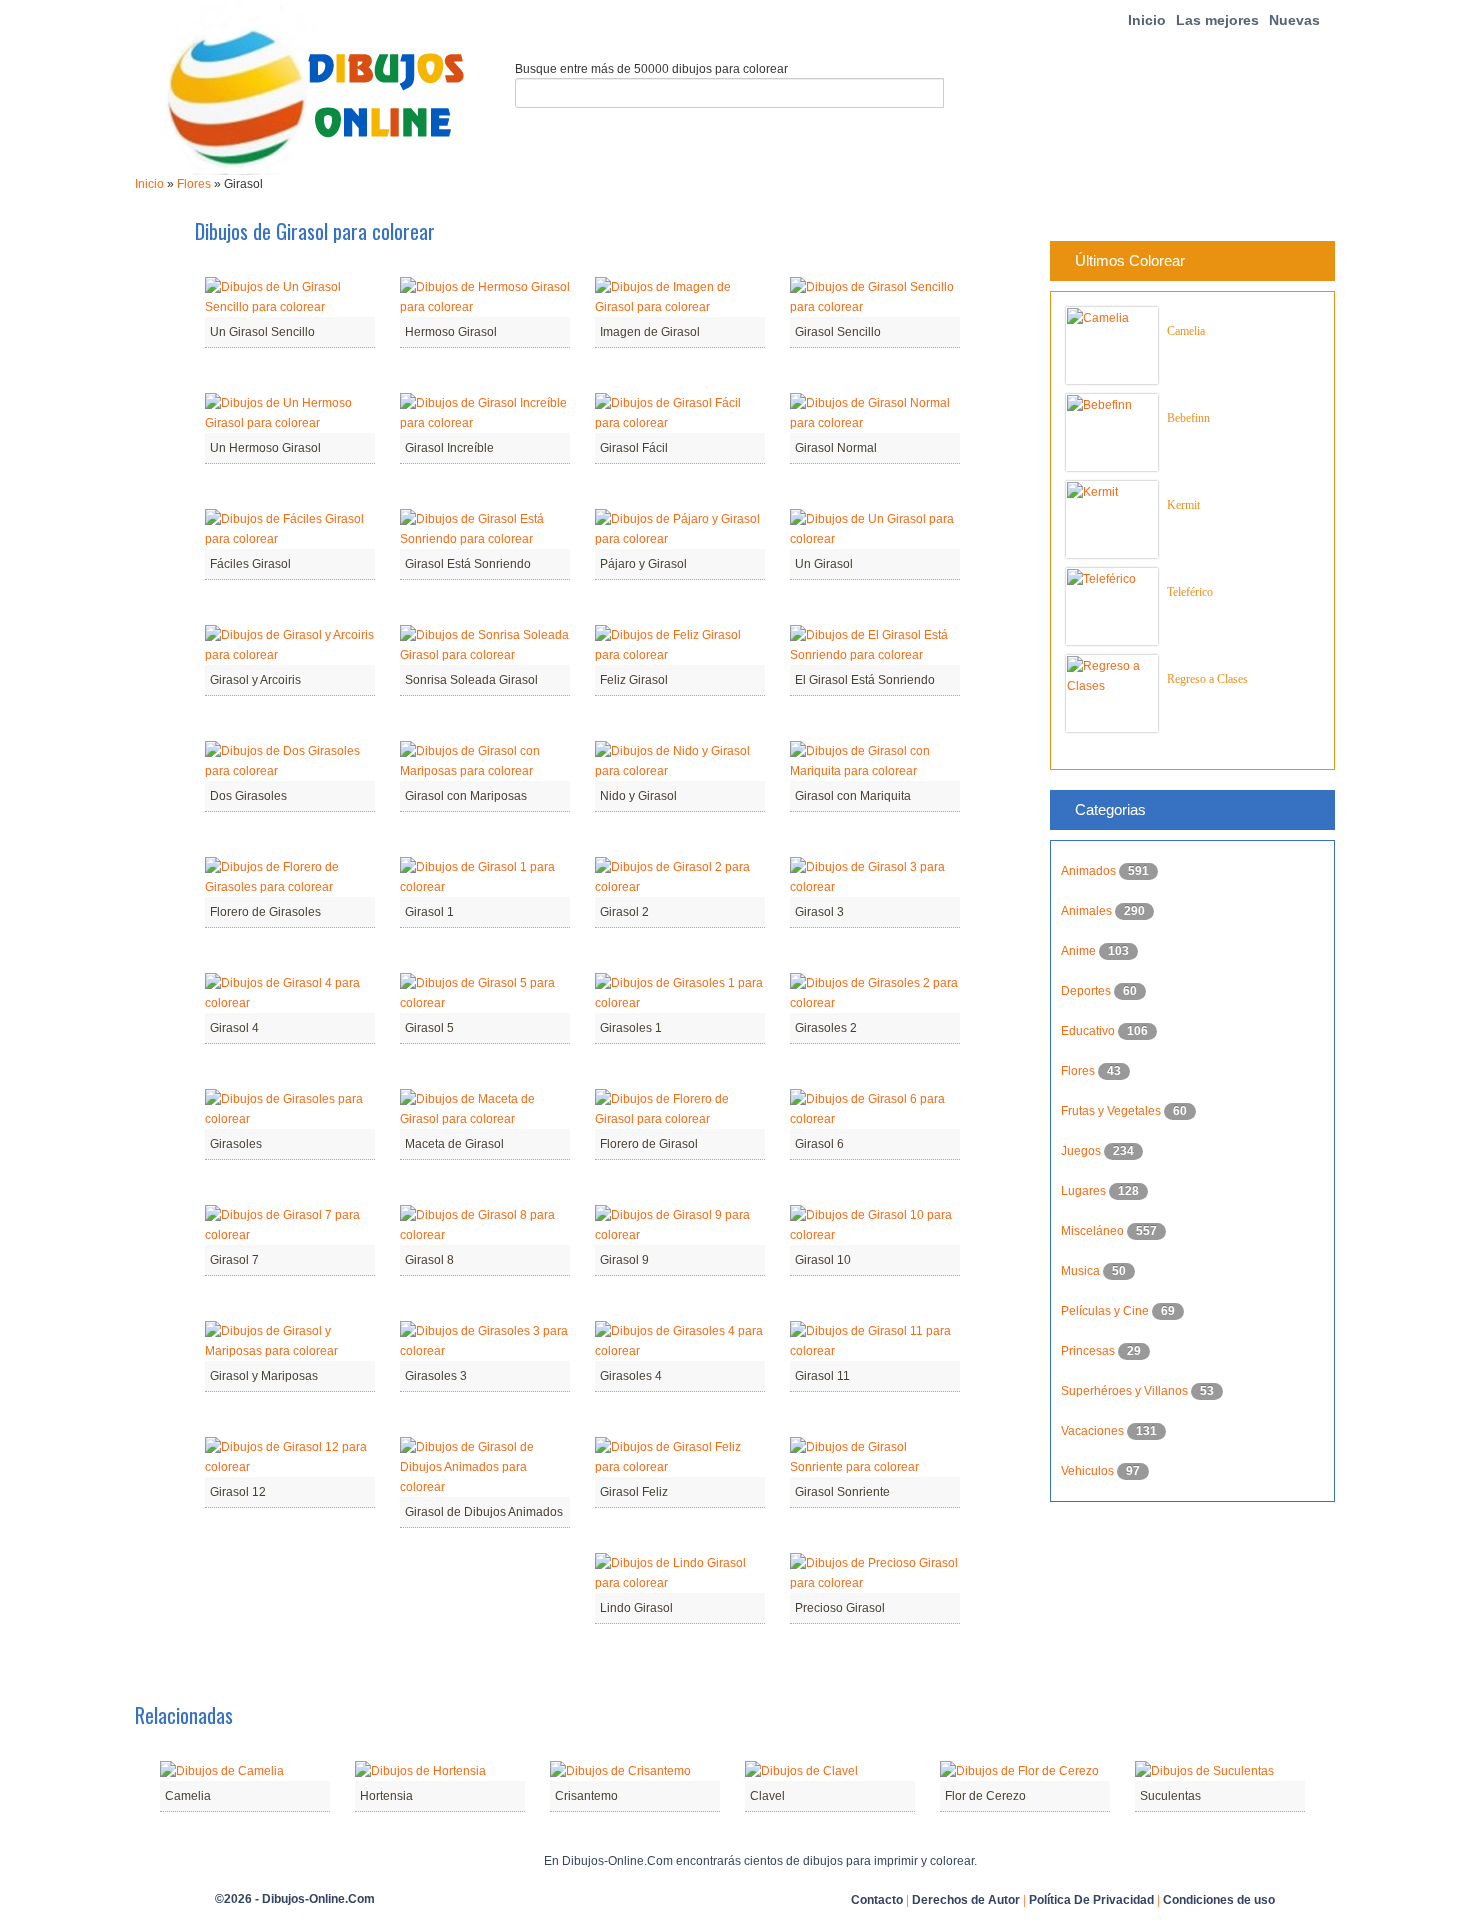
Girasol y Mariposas (264, 1376)
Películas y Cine (1106, 1311)
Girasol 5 (429, 1028)
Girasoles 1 (631, 1028)
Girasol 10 (823, 1260)
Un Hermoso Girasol (265, 448)
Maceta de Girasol (454, 1144)
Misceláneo (1094, 1231)
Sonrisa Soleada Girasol (471, 680)
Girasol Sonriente (842, 1492)
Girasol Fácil (634, 448)
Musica (1082, 1271)
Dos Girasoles (248, 796)
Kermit (1183, 505)
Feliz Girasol (634, 680)
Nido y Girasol (638, 796)
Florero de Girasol (649, 1144)
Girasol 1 (429, 912)
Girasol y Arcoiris (255, 680)
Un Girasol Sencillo (262, 332)
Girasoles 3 (436, 1376)
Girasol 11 (822, 1376)
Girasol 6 (819, 1144)
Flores (194, 184)
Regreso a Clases (1207, 679)
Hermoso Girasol (451, 332)
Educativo (1089, 1031)
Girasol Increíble (449, 448)
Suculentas (1170, 1796)
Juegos (1082, 1151)
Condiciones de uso (1219, 1900)
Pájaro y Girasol (643, 564)
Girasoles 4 (631, 1376)
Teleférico (1190, 592)
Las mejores (1217, 20)
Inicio (1147, 20)
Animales (1088, 911)
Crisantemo (586, 1796)
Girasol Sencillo (838, 332)
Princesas (1089, 1351)
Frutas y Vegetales (1112, 1111)
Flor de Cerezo (985, 1796)
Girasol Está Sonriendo (468, 564)
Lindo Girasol (636, 1608)
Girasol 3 (819, 912)
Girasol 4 (234, 1028)
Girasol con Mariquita (853, 796)
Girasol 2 (624, 912)
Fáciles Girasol (250, 564)
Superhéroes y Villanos (1126, 1391)
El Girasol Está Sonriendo (865, 680)
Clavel (767, 1796)
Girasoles (236, 1144)
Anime (1080, 951)
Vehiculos (1089, 1471)
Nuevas (1294, 20)
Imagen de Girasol (650, 332)
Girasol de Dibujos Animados (484, 1512)
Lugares (1085, 1191)
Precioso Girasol (840, 1608)
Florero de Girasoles (265, 912)
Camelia (1186, 331)
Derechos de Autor (966, 1900)
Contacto (877, 1900)
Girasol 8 (429, 1260)
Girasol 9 (624, 1260)
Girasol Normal (836, 448)
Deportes (1087, 991)
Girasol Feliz (634, 1492)
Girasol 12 (238, 1492)
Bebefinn (1188, 418)
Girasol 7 (234, 1260)
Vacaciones (1094, 1431)
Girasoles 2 (826, 1028)
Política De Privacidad (1091, 1900)
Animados (1090, 871)
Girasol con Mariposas (466, 796)
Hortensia (386, 1796)
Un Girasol (824, 564)
